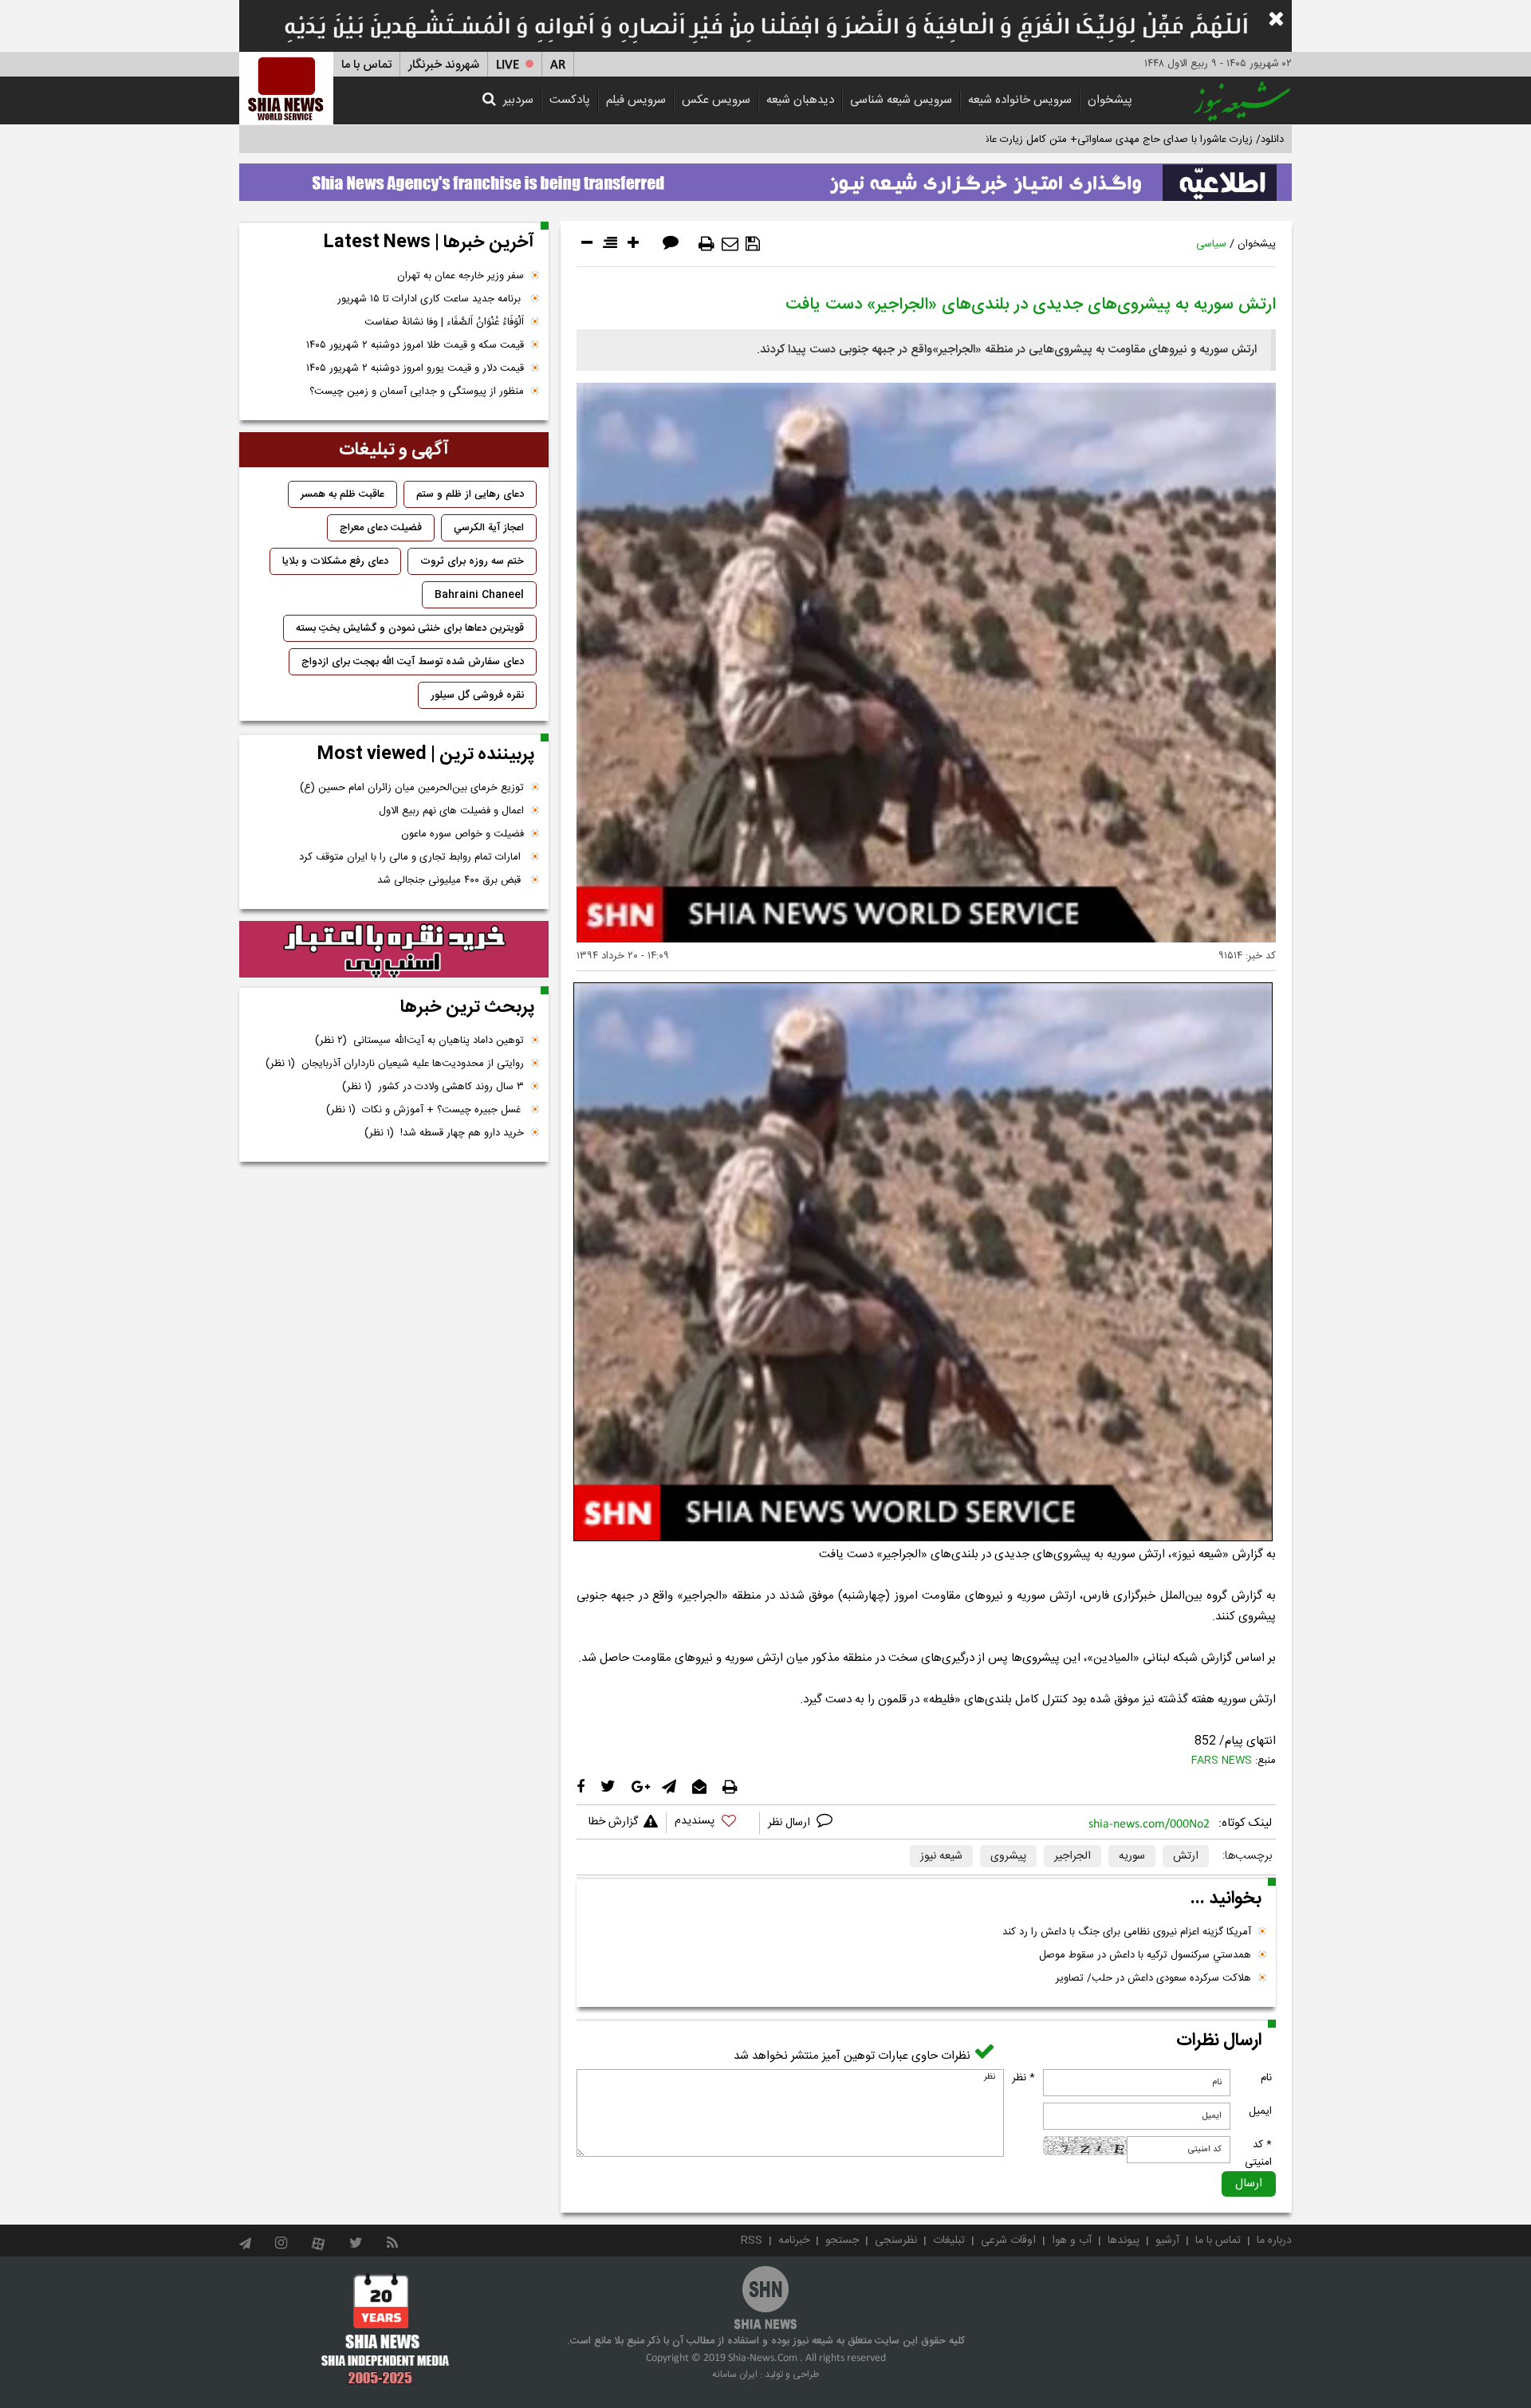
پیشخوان (1110, 100)
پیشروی (1008, 1856)
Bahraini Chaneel (479, 595)
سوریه (1132, 1856)
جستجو (842, 2241)
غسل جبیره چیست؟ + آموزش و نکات (425, 1110)
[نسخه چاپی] (706, 244)
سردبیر (518, 100)
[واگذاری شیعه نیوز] (765, 178)
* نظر (1023, 2078)
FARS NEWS (1222, 1761)
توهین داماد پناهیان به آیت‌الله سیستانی (419, 1041)
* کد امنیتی (1258, 2154)
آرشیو (1167, 2241)
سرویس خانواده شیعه (1020, 100)
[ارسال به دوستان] (730, 244)
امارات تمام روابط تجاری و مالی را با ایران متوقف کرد (411, 857)
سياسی (1211, 244)
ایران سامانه (735, 2375)
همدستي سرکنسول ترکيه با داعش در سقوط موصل (1145, 1955)
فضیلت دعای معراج (381, 528)
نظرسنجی (896, 2241)
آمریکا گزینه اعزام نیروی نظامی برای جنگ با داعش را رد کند (1127, 1932)
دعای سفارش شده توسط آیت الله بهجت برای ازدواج (413, 662)
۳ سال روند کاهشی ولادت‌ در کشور (433, 1087)
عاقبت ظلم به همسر (342, 494)
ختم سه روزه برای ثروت (472, 561)
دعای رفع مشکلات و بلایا (335, 561)
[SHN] (286, 88)
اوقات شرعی (1008, 2241)
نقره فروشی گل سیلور (477, 695)
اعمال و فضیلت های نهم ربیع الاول (451, 811)
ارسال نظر (791, 1823)
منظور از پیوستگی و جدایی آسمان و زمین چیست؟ (417, 391)
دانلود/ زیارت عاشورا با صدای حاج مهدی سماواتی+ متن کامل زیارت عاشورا (1127, 140)
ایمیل (1260, 2111)
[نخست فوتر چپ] (386, 2328)
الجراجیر (1072, 1856)
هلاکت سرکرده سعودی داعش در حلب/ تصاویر (1153, 1978)
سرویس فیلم (636, 100)
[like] (713, 1823)
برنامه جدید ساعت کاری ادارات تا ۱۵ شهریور (431, 299)
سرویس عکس (716, 100)
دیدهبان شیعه (800, 100)
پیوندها (1124, 2241)
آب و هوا (1072, 2241)
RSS (752, 2241)
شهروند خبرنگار (444, 65)
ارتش (1186, 1856)
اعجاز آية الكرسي (489, 528)
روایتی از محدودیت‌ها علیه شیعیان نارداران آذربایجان (395, 1064)
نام (1266, 2078)
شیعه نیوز (941, 1856)
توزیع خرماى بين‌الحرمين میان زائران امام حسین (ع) (412, 788)
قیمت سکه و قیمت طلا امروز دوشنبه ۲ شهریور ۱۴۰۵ (415, 345)
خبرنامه (794, 2241)
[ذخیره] (753, 244)
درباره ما (1274, 2241)
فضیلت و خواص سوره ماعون (462, 834)
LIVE (508, 65)
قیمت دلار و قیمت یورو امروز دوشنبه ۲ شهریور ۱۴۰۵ (415, 368)
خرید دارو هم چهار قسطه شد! (444, 1133)
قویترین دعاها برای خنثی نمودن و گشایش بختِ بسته (410, 628)
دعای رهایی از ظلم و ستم (470, 494)
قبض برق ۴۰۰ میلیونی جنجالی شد (451, 880)
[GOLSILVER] (394, 950)
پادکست (570, 100)
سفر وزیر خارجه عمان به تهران (460, 276)
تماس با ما (366, 65)
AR (558, 65)
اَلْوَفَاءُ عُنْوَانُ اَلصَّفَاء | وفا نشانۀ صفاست (444, 322)
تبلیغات (949, 2241)
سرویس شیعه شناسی (901, 100)
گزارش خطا (613, 1822)
